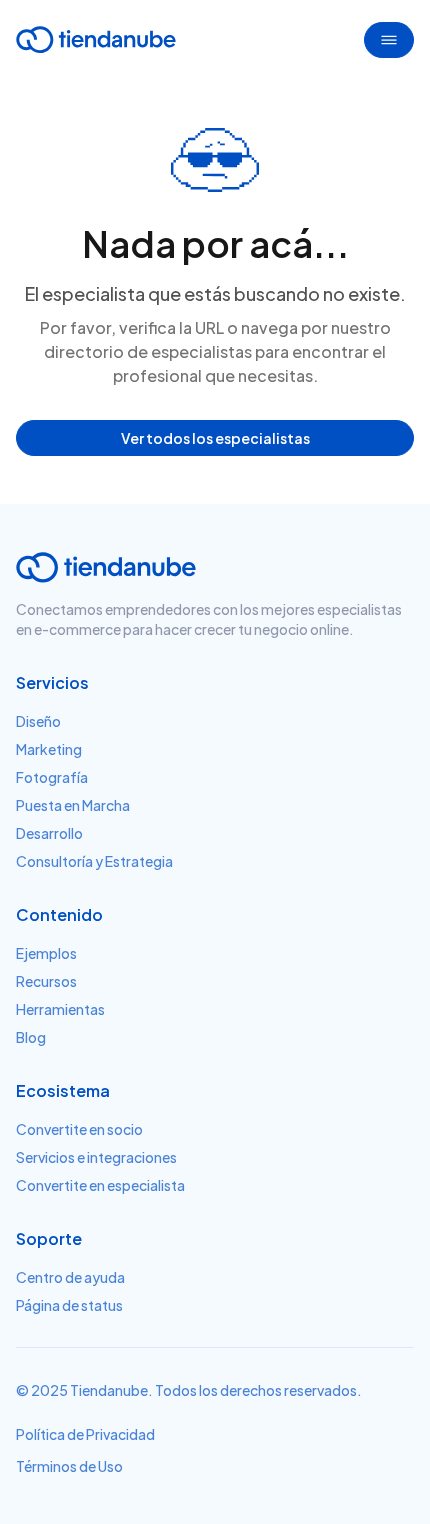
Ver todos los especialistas (215, 438)
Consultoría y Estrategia (94, 861)
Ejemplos (46, 953)
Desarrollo (49, 833)
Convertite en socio (79, 1129)
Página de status (69, 1305)
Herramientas (60, 1009)
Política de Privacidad (85, 1434)
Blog (31, 1037)
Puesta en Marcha (73, 805)
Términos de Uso (69, 1466)
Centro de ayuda (70, 1277)
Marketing (49, 749)
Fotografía (52, 777)
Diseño (38, 721)
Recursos (46, 981)
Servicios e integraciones (96, 1157)
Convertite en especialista (100, 1185)
